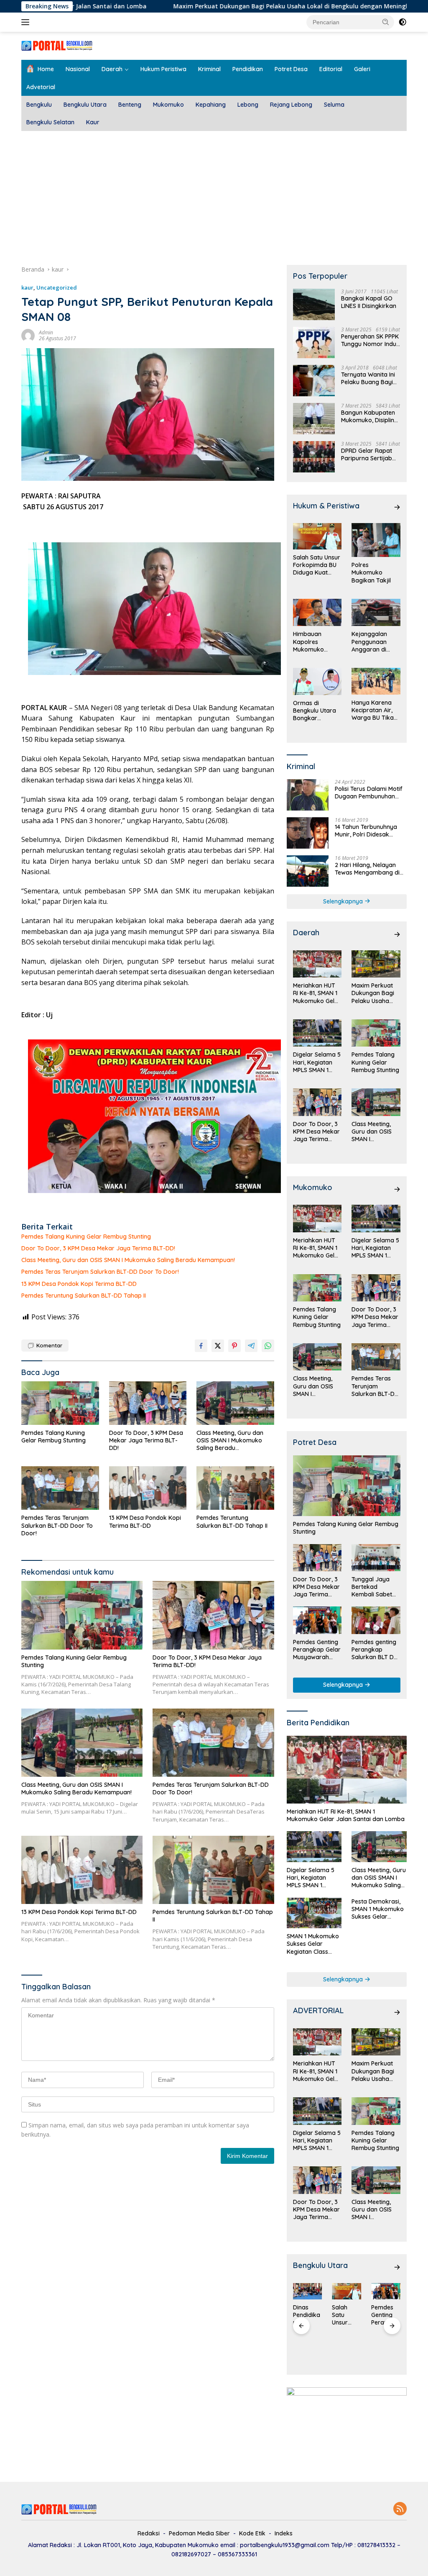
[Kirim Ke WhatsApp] (268, 1346)
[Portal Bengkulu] (57, 45)
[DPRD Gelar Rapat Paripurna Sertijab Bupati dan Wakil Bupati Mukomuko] (314, 457)
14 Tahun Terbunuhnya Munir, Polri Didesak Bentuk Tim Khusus (366, 831)
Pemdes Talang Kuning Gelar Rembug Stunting (86, 1237)
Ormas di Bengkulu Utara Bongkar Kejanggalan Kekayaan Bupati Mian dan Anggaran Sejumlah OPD (317, 711)
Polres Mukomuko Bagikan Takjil (371, 572)
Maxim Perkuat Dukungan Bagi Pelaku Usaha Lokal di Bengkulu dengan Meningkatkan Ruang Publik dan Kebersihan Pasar (376, 993)
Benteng (130, 105)
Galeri (362, 69)
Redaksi (149, 2533)
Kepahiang (211, 105)
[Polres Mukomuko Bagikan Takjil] (376, 540)
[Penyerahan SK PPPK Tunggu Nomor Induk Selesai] (314, 343)
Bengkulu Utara (85, 105)
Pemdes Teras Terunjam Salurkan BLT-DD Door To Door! (100, 1272)
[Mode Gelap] (403, 22)
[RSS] (400, 2509)
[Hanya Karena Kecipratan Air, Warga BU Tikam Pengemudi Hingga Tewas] (376, 681)
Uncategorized (57, 287)
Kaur (93, 122)
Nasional (78, 69)
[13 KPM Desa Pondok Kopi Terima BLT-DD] (148, 1488)
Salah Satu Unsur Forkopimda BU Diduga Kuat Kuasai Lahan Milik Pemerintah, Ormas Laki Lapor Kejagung (317, 565)
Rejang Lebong (291, 105)
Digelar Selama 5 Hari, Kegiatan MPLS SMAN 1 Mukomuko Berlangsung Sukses (317, 1062)
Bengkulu (39, 105)
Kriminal (209, 69)
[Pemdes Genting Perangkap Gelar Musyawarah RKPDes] (317, 1620)
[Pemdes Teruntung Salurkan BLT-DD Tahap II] (235, 1488)
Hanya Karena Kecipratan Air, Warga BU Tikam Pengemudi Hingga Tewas (375, 710)
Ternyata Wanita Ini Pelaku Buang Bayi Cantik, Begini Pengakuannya (368, 378)
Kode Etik (252, 2533)
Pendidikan (248, 69)
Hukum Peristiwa (163, 69)
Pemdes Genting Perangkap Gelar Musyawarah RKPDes (317, 1650)
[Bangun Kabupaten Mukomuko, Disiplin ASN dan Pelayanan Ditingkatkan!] (314, 419)
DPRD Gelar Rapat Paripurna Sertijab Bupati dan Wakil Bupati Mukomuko (367, 454)
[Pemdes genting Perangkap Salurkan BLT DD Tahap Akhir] (376, 1620)
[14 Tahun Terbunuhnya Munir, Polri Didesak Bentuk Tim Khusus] (308, 833)
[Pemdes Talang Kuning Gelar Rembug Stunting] (60, 1403)
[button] (386, 22)
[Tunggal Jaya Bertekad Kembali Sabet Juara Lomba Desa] (376, 1558)
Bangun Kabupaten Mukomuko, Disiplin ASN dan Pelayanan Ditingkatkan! (368, 416)
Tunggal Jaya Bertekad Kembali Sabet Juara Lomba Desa (372, 1587)
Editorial (331, 69)
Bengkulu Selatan (50, 122)
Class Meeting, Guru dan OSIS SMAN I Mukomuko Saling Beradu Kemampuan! (128, 1260)
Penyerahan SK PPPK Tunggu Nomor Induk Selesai (370, 340)
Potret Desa (291, 69)
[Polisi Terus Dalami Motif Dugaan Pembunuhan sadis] (308, 795)
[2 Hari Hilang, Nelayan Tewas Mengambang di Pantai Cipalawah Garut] (308, 871)
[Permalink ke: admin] (28, 335)
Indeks (284, 2533)
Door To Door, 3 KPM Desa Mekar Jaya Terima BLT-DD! (98, 1248)
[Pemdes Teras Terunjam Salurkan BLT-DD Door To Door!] (60, 1488)
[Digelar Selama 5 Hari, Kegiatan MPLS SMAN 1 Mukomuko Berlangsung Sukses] (317, 1033)
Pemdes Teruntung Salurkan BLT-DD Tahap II (84, 1296)
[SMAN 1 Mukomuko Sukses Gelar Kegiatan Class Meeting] (314, 1913)
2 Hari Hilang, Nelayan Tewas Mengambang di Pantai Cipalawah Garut (368, 869)
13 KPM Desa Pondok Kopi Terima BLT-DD (79, 1284)
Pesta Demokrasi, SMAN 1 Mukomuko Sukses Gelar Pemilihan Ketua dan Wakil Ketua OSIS (378, 1909)
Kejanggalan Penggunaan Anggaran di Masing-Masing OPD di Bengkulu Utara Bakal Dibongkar (374, 642)
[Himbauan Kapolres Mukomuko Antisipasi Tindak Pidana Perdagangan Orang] (317, 613)
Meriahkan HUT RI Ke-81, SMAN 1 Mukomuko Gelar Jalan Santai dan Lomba (317, 993)
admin (46, 332)
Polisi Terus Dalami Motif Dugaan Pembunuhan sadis (369, 793)
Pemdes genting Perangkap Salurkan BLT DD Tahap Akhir (375, 1650)
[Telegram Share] (251, 1346)
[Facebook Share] (201, 1346)
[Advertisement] (214, 194)
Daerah (112, 69)
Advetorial (41, 87)
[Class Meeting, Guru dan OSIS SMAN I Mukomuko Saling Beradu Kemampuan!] (235, 1403)
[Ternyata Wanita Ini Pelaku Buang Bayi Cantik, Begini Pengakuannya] (314, 381)
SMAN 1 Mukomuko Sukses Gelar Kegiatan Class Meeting (313, 1944)
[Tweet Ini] (218, 1346)
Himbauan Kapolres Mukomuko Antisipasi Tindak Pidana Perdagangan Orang (317, 642)
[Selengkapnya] (397, 507)
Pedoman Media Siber (199, 2533)
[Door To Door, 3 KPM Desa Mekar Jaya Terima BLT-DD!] (148, 1403)
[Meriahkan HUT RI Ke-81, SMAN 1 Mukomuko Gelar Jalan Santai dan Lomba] (317, 964)
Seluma (334, 105)
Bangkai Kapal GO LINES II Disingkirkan (369, 302)
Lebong (248, 105)
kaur (27, 287)
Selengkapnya (344, 901)
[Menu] (27, 22)
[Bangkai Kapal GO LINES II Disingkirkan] (314, 304)
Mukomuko (168, 105)
